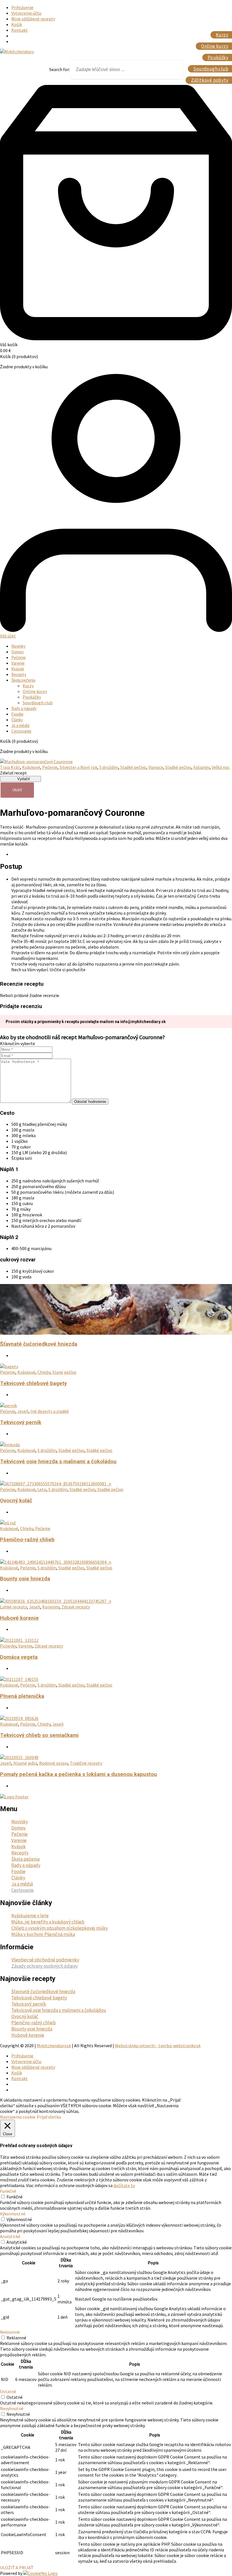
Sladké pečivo (133, 767)
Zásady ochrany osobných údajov (45, 1966)
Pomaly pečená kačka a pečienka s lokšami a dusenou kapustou (79, 1774)
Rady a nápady (24, 708)
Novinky (18, 646)
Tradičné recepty (86, 1763)
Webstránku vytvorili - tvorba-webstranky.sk (158, 2046)
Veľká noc (221, 767)
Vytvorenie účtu (26, 13)
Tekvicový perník (21, 1422)
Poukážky (32, 697)
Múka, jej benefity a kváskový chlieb (48, 1922)
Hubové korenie (19, 1618)
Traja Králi (10, 767)
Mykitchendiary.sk (54, 2046)
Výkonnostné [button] (13, 2214)
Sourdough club (38, 703)
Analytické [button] (10, 2236)
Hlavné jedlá (25, 1763)
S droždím (109, 767)
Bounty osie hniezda (25, 1579)
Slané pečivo (64, 1372)
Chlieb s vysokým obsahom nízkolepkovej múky (60, 1928)
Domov (18, 652)
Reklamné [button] (10, 2332)
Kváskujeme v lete (30, 1916)
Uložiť (17, 790)
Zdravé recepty (76, 1607)
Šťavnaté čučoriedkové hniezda (39, 1344)
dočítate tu (124, 2185)
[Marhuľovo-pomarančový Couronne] (36, 761)
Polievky (8, 1646)
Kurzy (28, 686)
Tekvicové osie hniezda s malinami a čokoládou (58, 1462)
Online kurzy (35, 691)
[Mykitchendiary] (17, 52)
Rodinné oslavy (53, 1763)
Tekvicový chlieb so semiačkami (39, 1735)
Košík (17, 24)
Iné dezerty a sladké (50, 1411)
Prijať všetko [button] (49, 2117)
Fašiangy (201, 767)
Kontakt (20, 30)
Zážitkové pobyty (210, 80)
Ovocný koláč (16, 1501)
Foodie (17, 714)
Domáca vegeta (19, 1657)
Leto (42, 1489)
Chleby (44, 1372)
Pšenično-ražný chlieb (27, 1540)
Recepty (19, 674)
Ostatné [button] (8, 2391)
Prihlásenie (22, 7)
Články (17, 720)
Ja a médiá (20, 725)
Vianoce (156, 767)
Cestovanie (21, 731)
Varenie (18, 663)
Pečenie (19, 657)
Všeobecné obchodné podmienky (45, 1960)
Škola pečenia (23, 680)
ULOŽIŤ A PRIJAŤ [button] (17, 2568)
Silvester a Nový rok (78, 767)
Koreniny (51, 1607)
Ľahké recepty (13, 1607)
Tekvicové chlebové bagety (33, 1383)
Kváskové (31, 767)
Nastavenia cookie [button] (18, 2117)
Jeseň (23, 1411)
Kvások (18, 669)
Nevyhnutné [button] (12, 2408)
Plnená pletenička (22, 1696)
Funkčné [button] (8, 2191)
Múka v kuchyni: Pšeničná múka (43, 1934)
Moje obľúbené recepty (33, 19)
